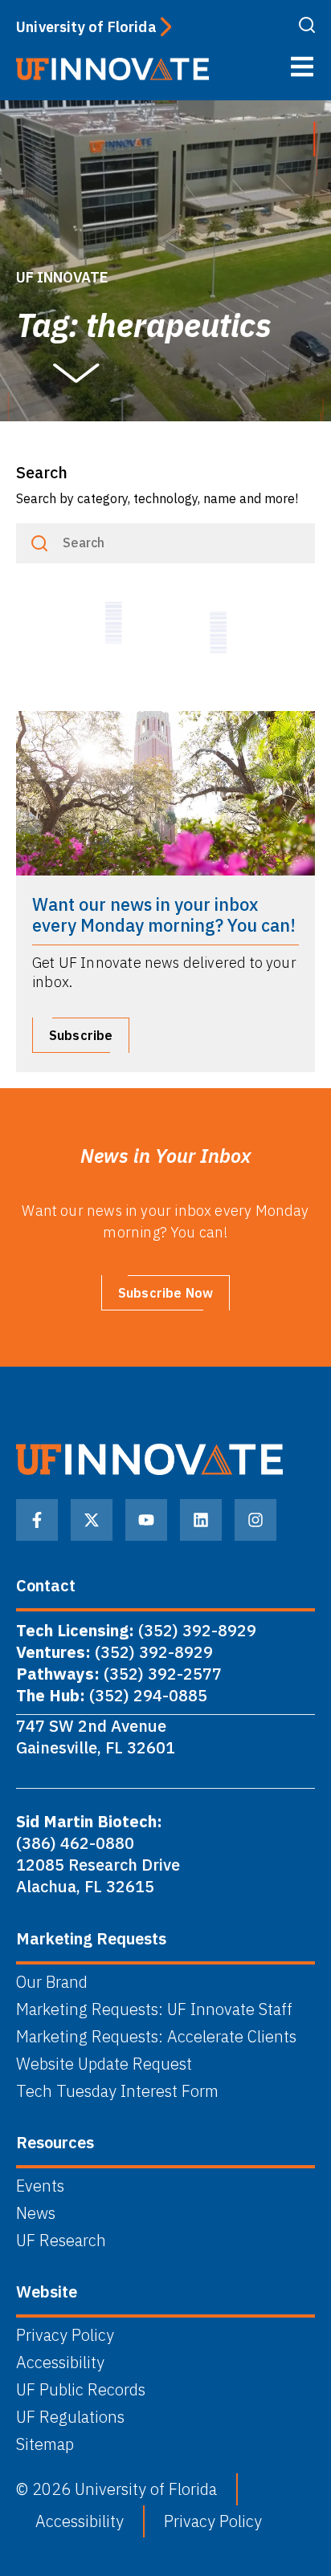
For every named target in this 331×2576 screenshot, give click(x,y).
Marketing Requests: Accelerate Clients (156, 2037)
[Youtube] (146, 1520)
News (36, 2213)
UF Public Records (81, 2390)
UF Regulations (70, 2417)
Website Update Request (104, 2064)
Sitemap (45, 2444)
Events (40, 2186)
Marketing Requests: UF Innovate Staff (154, 2009)
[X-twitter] (92, 1520)
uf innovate (62, 277)
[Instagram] (255, 1520)
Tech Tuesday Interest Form (117, 2091)
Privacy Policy (65, 2335)
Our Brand (52, 1982)
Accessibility (60, 2363)
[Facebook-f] (37, 1520)
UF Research (61, 2241)
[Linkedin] (201, 1520)
